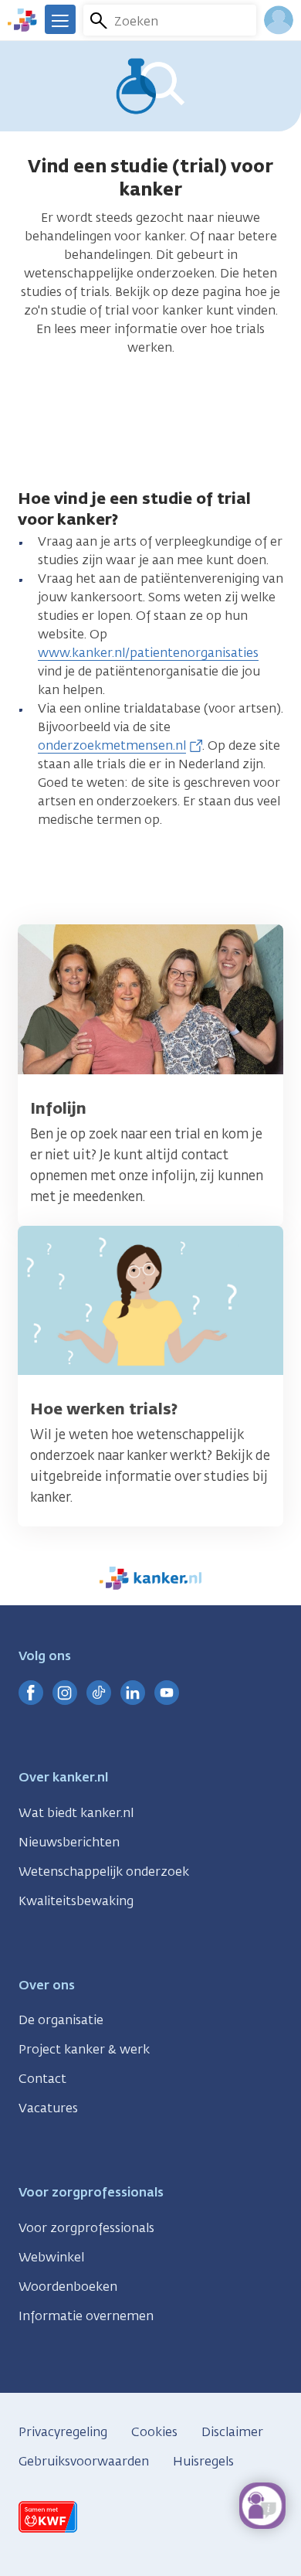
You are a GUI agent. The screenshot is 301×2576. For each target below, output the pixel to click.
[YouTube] (167, 1693)
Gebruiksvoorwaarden (84, 2461)
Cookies (154, 2432)
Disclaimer (232, 2432)
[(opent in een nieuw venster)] (31, 1693)
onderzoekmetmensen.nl (112, 745)
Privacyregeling (63, 2432)
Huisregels (203, 2461)
